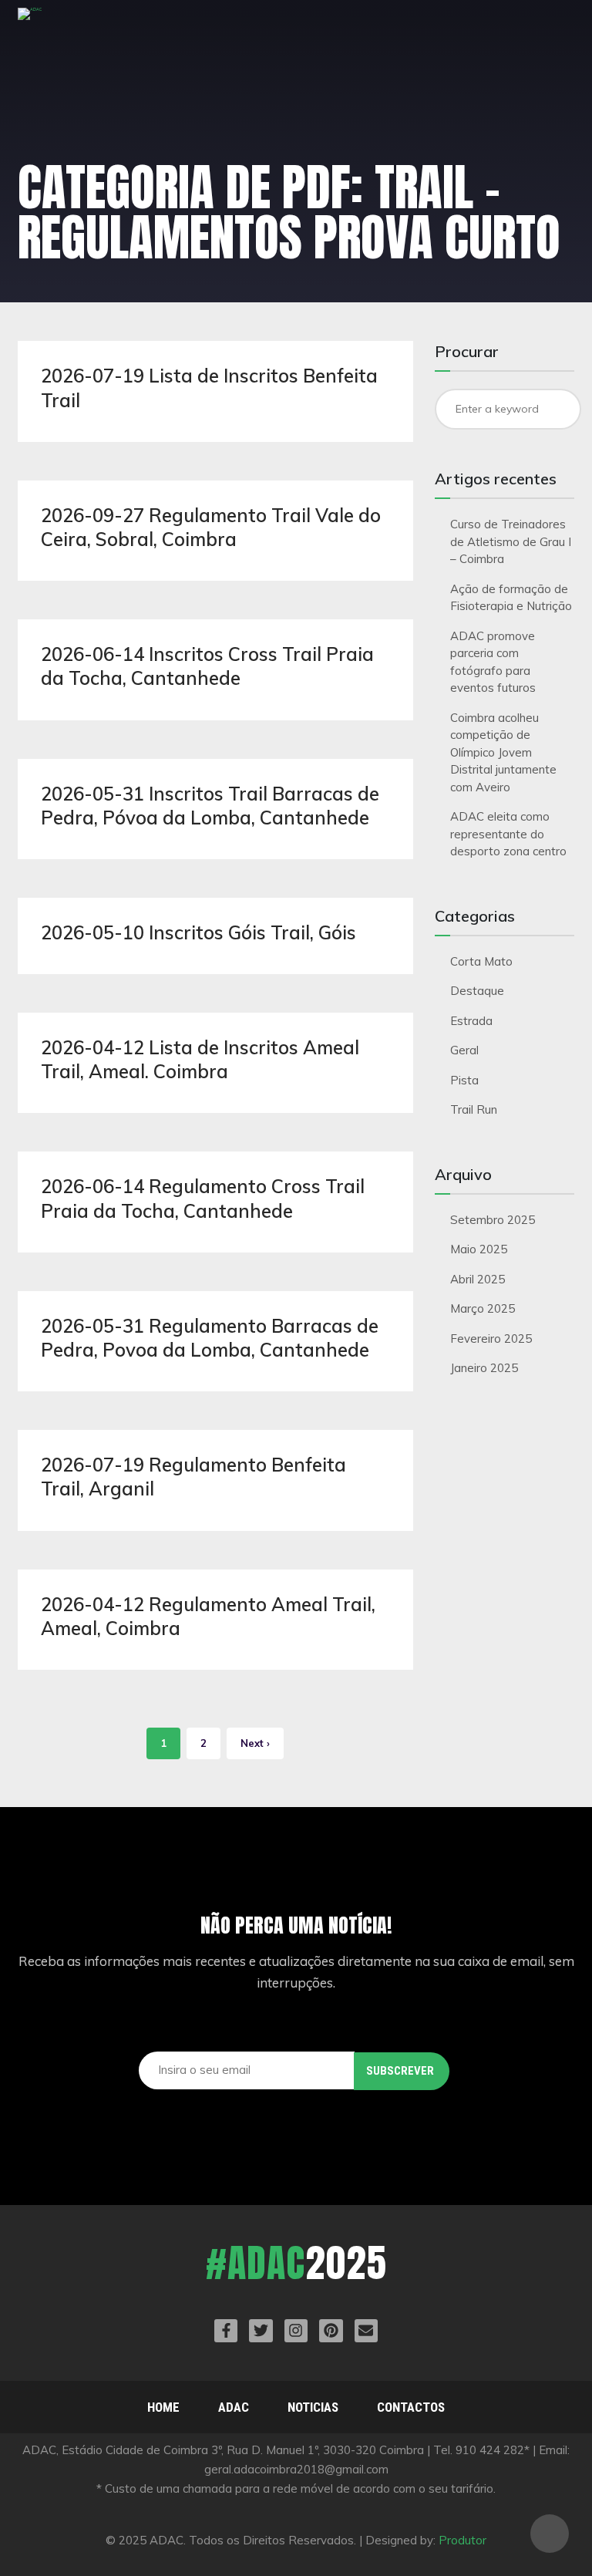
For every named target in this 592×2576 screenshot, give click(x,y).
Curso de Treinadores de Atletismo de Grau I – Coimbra (511, 541)
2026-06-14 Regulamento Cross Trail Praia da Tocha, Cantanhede (203, 1198)
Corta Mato (481, 961)
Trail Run (474, 1109)
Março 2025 (483, 1308)
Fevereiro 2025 (491, 1339)
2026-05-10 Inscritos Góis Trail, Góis (198, 932)
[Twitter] (261, 2331)
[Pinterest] (331, 2331)
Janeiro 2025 (484, 1368)
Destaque (477, 991)
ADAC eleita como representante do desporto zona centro (508, 834)
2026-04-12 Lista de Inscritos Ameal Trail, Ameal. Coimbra (200, 1059)
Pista (464, 1080)
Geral (464, 1050)
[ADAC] (30, 22)
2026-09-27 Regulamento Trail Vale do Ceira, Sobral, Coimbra (211, 527)
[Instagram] (296, 2331)
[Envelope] (366, 2331)
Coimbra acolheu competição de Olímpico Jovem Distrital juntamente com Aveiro (503, 752)
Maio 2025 (479, 1249)
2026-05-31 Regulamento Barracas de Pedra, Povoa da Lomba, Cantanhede (210, 1338)
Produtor (462, 2540)
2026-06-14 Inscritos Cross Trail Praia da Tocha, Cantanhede (207, 666)
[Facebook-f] (226, 2331)
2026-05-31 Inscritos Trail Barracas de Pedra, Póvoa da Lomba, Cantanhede (210, 806)
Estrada (471, 1021)
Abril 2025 (478, 1279)
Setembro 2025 (493, 1220)
